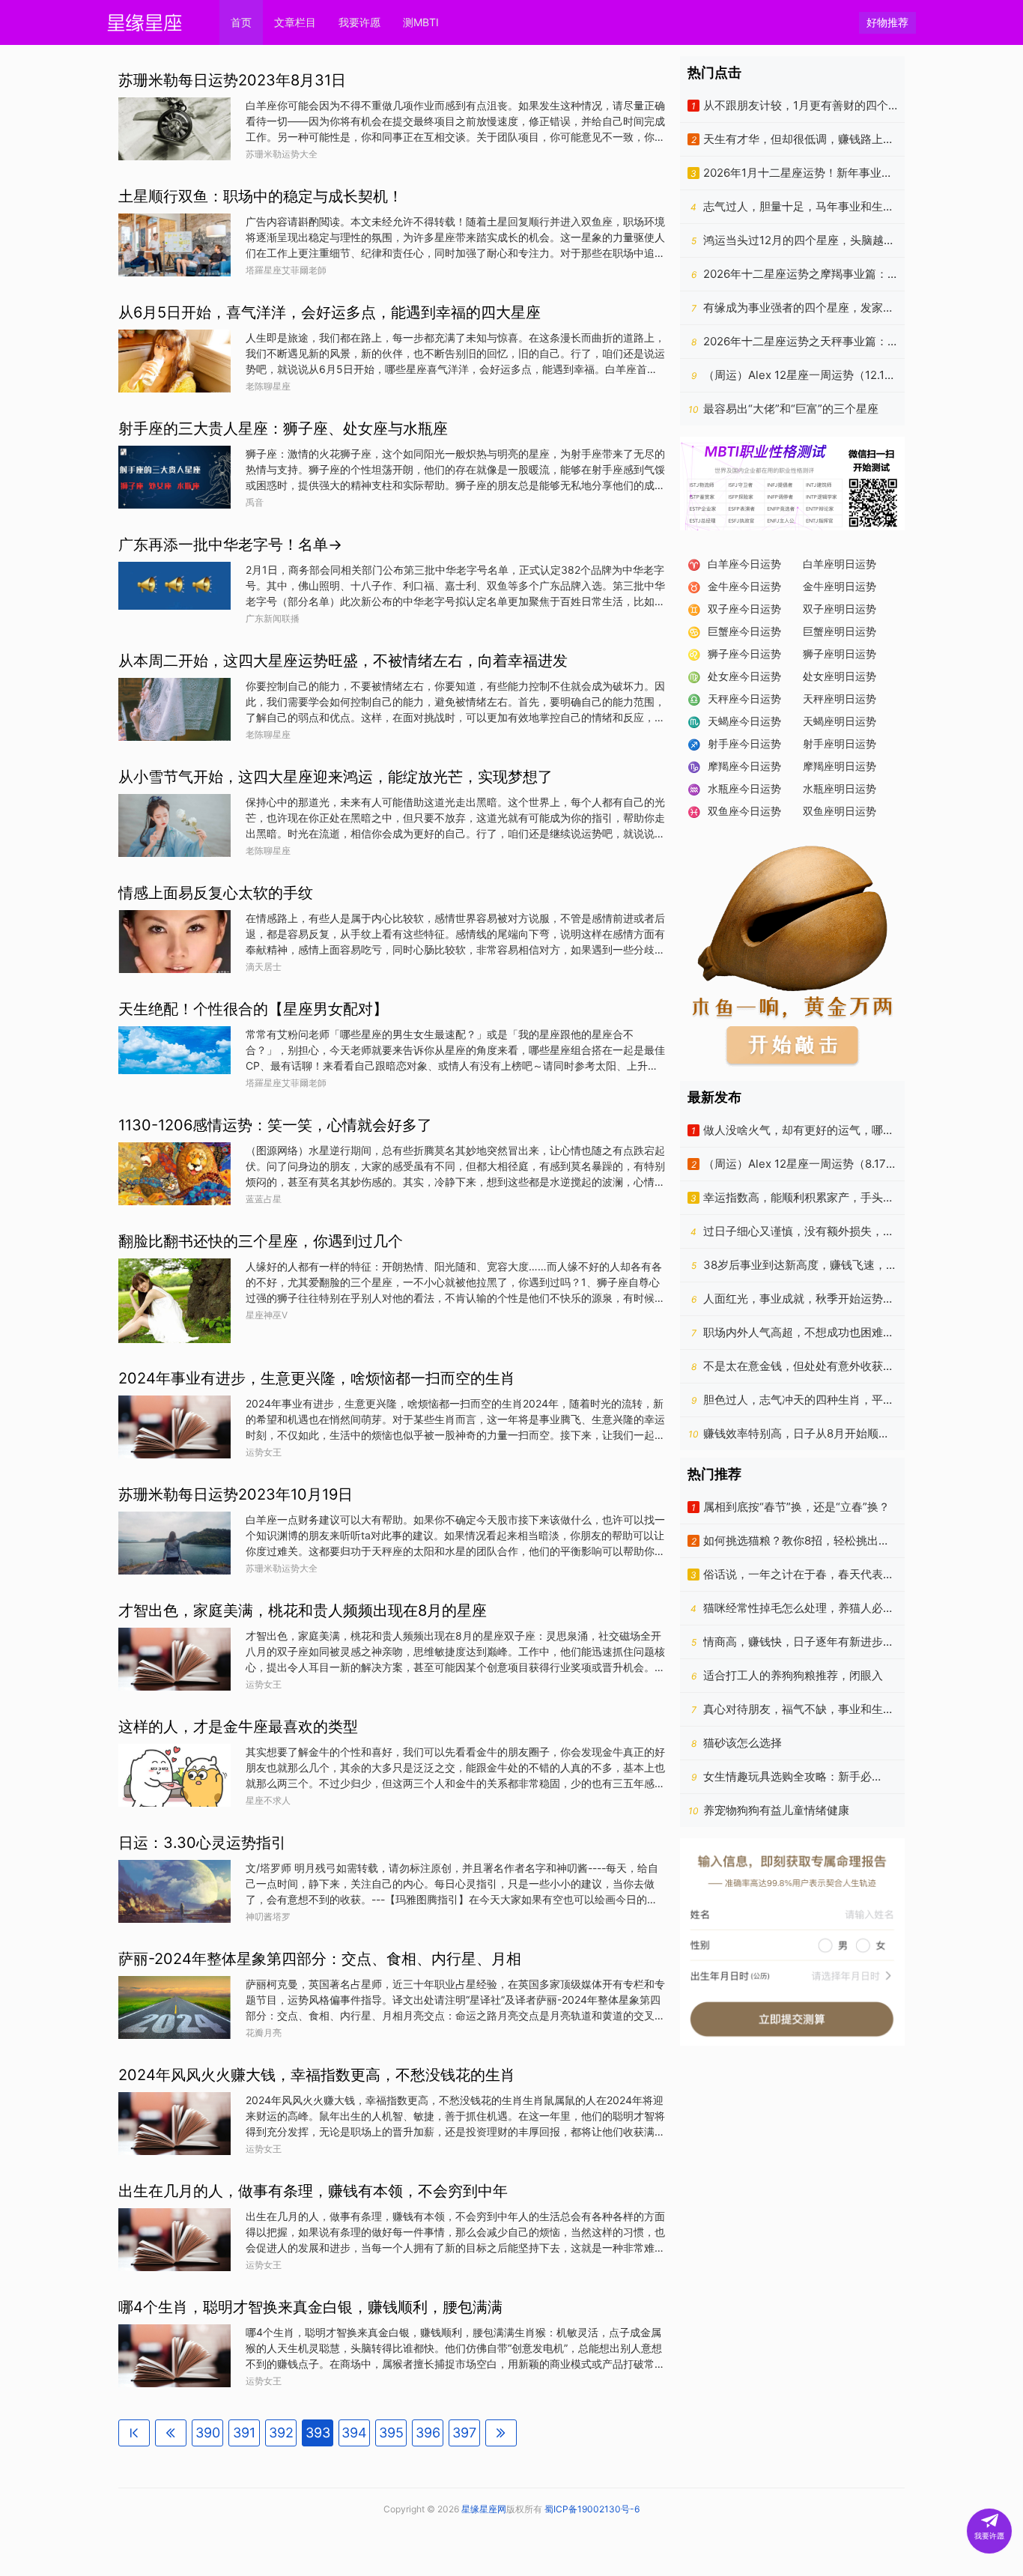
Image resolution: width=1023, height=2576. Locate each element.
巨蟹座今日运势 (744, 631)
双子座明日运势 (840, 609)
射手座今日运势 (744, 743)
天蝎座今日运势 (744, 721)
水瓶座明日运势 (840, 788)
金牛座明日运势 (840, 586)
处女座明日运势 (840, 676)
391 (244, 2433)
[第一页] (134, 2433)
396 (428, 2433)
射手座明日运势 (840, 743)
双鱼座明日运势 (840, 811)
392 (281, 2433)
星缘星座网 (484, 2509)
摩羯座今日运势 (744, 766)
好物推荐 (887, 22)
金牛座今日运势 (744, 586)
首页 (241, 22)
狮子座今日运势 (744, 654)
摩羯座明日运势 (840, 766)
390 (208, 2433)
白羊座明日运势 (840, 564)
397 (464, 2433)
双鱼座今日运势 (744, 811)
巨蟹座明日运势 (840, 631)
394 (354, 2433)
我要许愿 (359, 22)
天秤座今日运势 (744, 698)
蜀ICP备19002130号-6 (592, 2509)
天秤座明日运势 (840, 698)
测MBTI (421, 22)
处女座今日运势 (744, 676)
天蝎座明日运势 (840, 721)
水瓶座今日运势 (744, 788)
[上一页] (171, 2433)
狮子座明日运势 (840, 654)
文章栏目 (295, 22)
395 (391, 2433)
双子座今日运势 (744, 609)
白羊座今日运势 (744, 564)
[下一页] (501, 2433)
